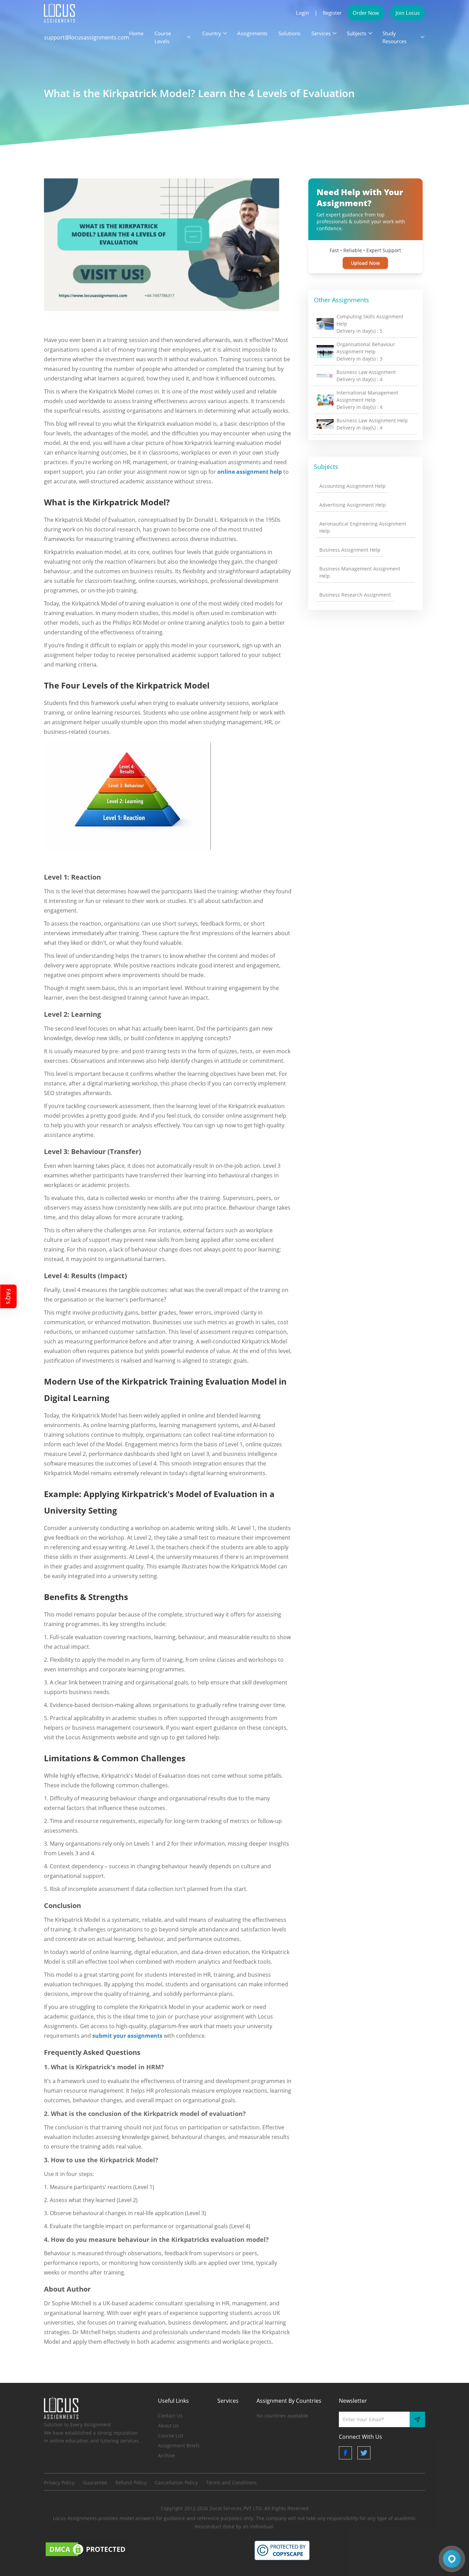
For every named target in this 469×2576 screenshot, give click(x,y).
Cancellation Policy (176, 2483)
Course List (171, 2436)
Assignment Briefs (179, 2445)
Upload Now (365, 263)
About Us (168, 2426)
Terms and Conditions (231, 2483)
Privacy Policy (59, 2483)
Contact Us (170, 2416)
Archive (167, 2455)
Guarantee (95, 2483)
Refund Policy (131, 2483)
